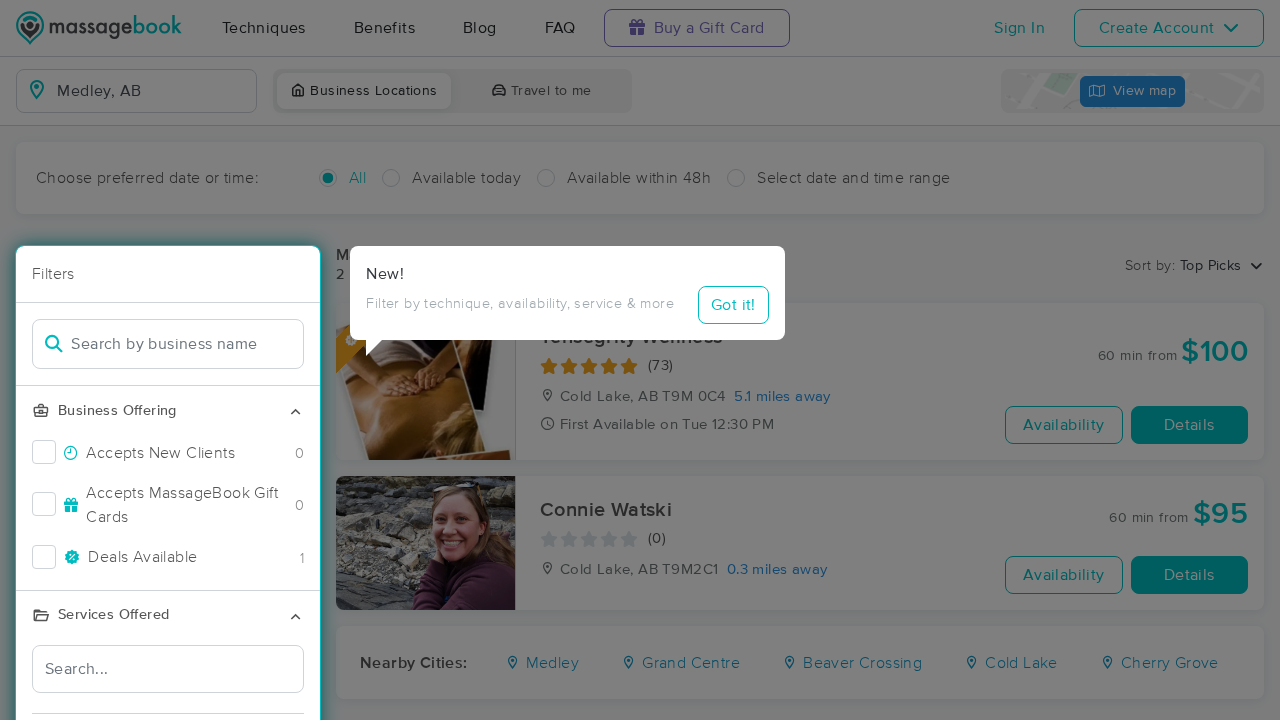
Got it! (733, 305)
